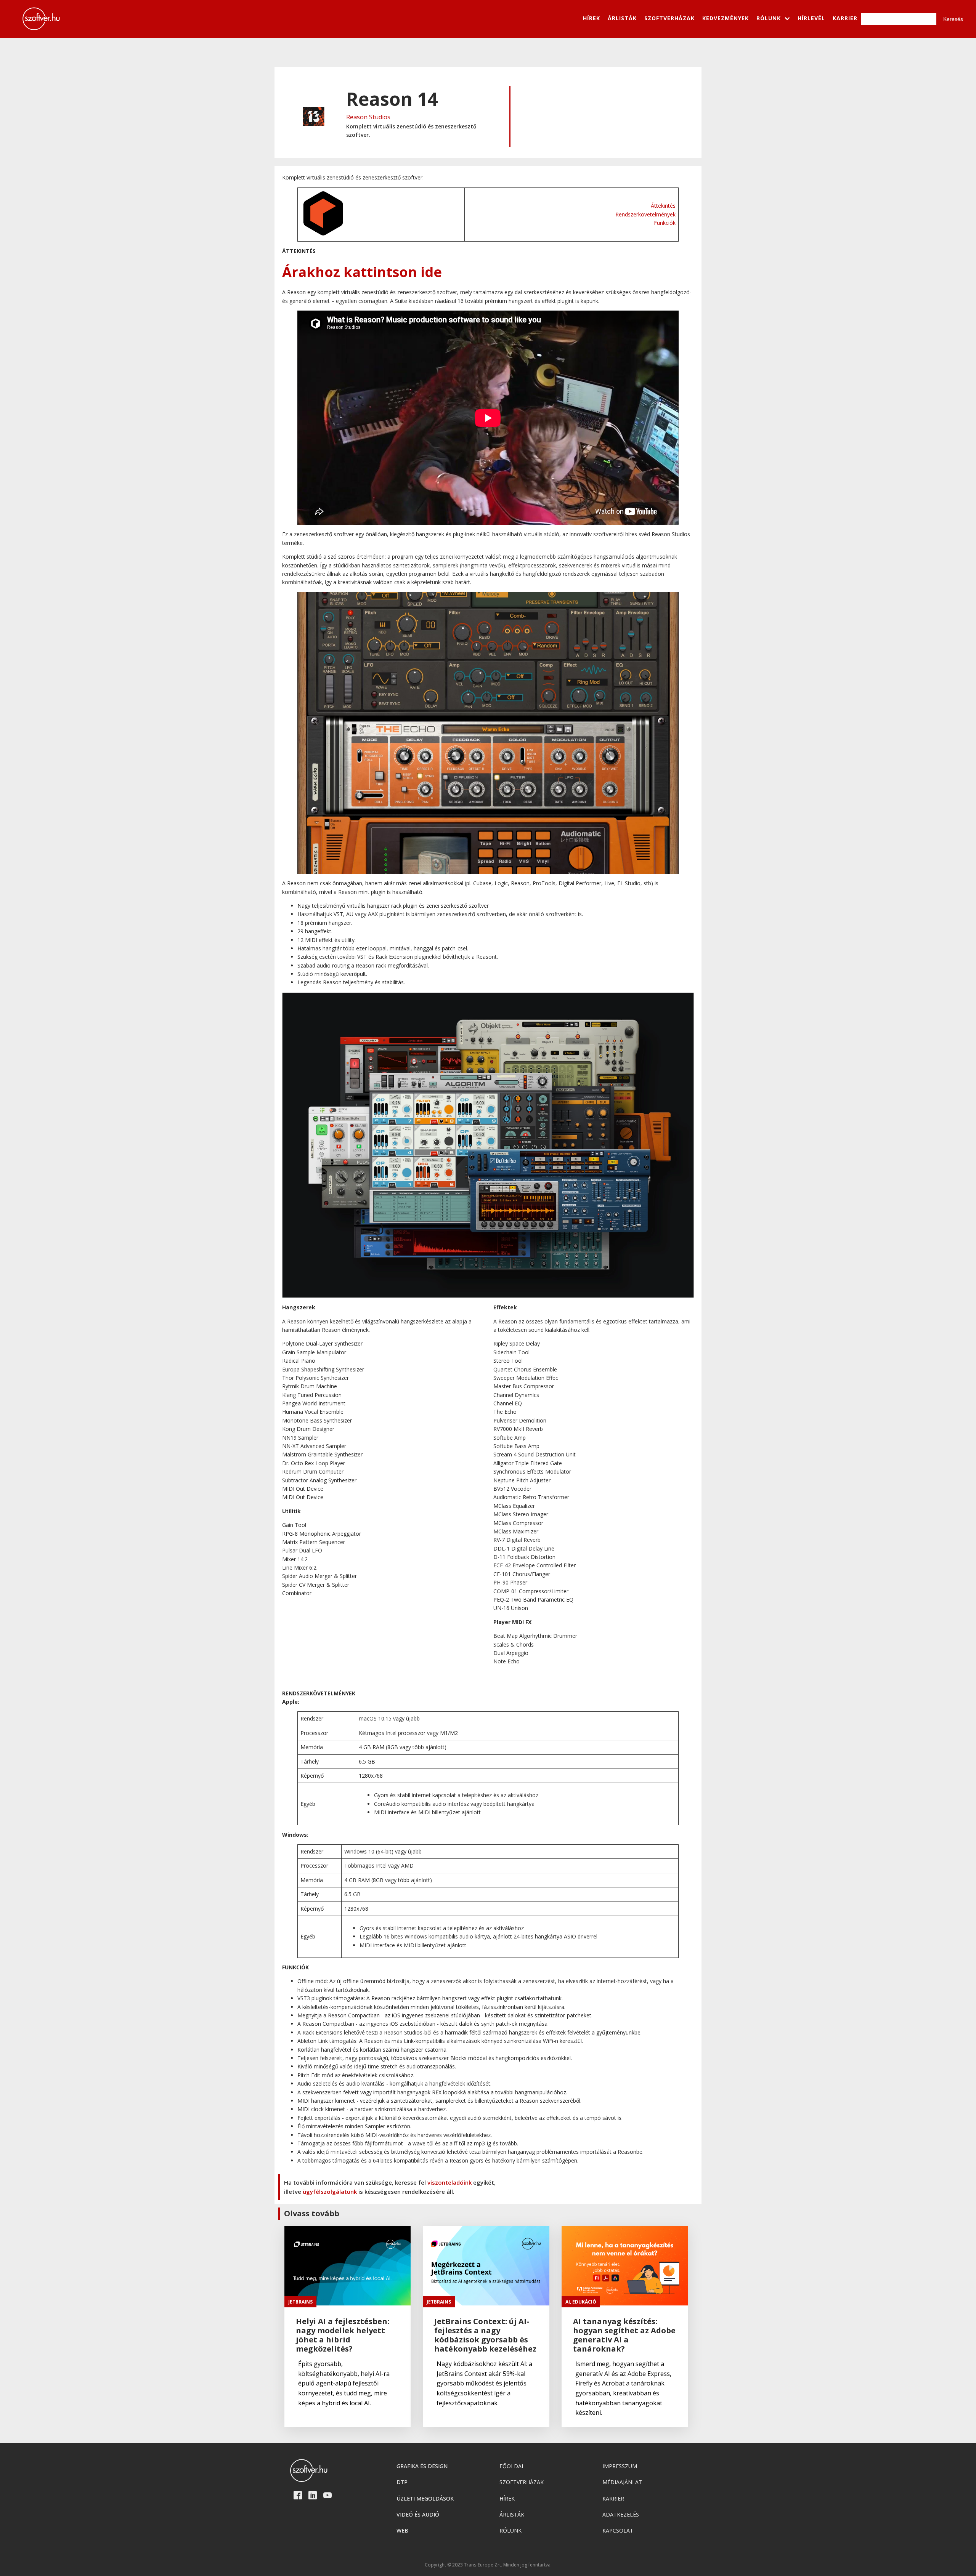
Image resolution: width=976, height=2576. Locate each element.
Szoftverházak (522, 2482)
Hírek (507, 2498)
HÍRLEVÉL (811, 18)
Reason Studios (368, 117)
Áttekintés (663, 206)
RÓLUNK (769, 18)
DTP (402, 2482)
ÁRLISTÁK (622, 18)
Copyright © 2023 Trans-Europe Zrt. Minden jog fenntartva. (488, 2565)
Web (402, 2530)
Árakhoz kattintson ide (362, 272)
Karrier (613, 2498)
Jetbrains (300, 2302)
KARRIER (845, 18)
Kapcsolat (618, 2530)
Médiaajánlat (622, 2482)
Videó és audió (418, 2514)
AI (568, 2302)
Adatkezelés (621, 2514)
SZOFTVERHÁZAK (669, 18)
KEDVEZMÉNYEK (726, 18)
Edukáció (584, 2302)
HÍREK (592, 18)
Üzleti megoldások (425, 2498)
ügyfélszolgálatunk (330, 2192)
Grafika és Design (422, 2466)
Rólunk (510, 2530)
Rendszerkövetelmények (645, 214)
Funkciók (665, 223)
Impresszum (620, 2466)
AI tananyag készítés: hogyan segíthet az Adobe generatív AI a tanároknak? (624, 2335)
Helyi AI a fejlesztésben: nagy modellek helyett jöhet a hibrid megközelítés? (343, 2335)
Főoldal (512, 2466)
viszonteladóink (449, 2182)
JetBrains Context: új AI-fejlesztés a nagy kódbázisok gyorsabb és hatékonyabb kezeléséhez (485, 2335)
